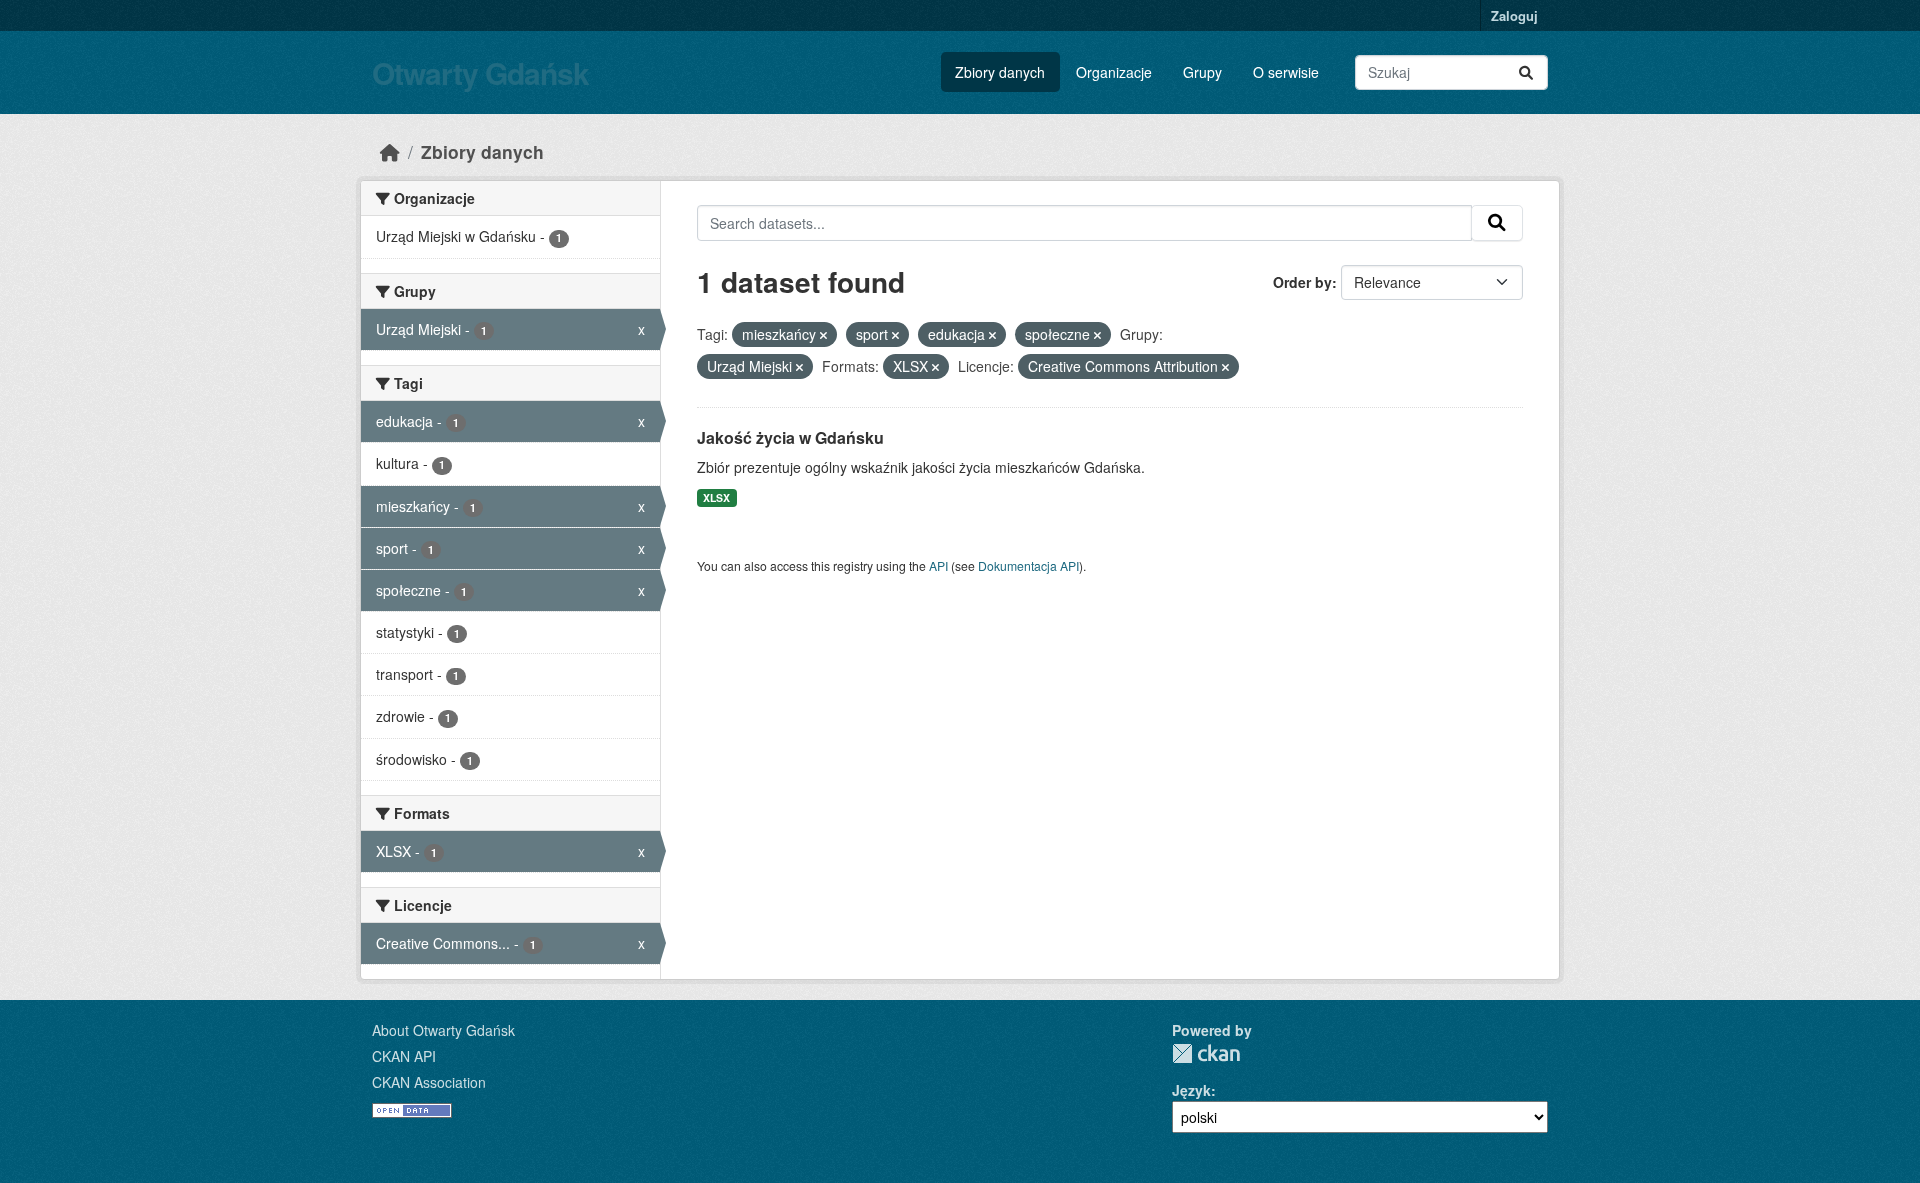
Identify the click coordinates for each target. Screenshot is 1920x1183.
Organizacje (1114, 72)
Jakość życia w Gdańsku (790, 437)
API (938, 565)
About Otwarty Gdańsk (443, 1030)
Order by (1302, 282)
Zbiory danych (1000, 72)
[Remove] (823, 335)
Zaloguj (1514, 15)
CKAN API (404, 1056)
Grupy (1202, 72)
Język (1191, 1090)
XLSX (716, 497)
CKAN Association (429, 1082)
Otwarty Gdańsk (480, 72)
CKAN (1206, 1053)
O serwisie (1286, 72)
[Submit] (1526, 72)
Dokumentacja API (1028, 565)
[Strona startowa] (390, 151)
